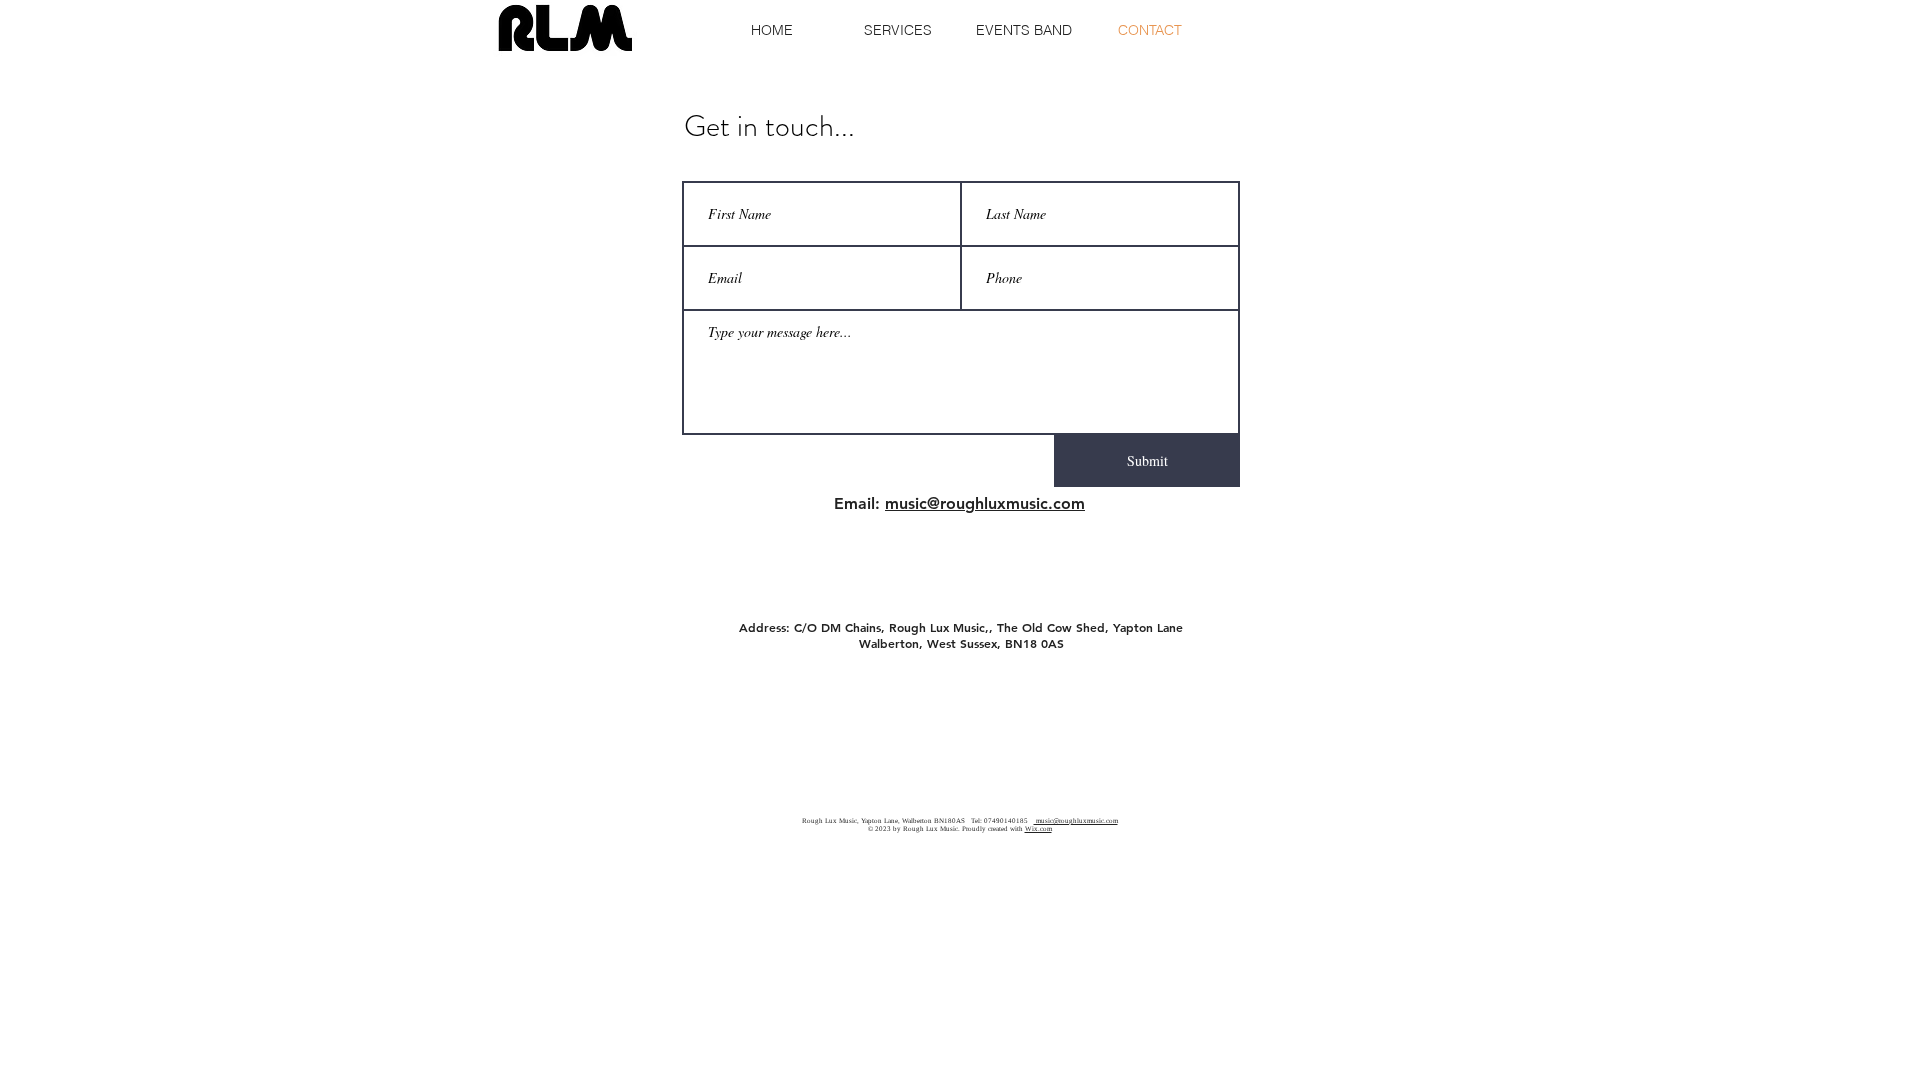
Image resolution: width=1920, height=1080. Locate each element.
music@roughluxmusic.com (985, 503)
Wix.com (1038, 829)
